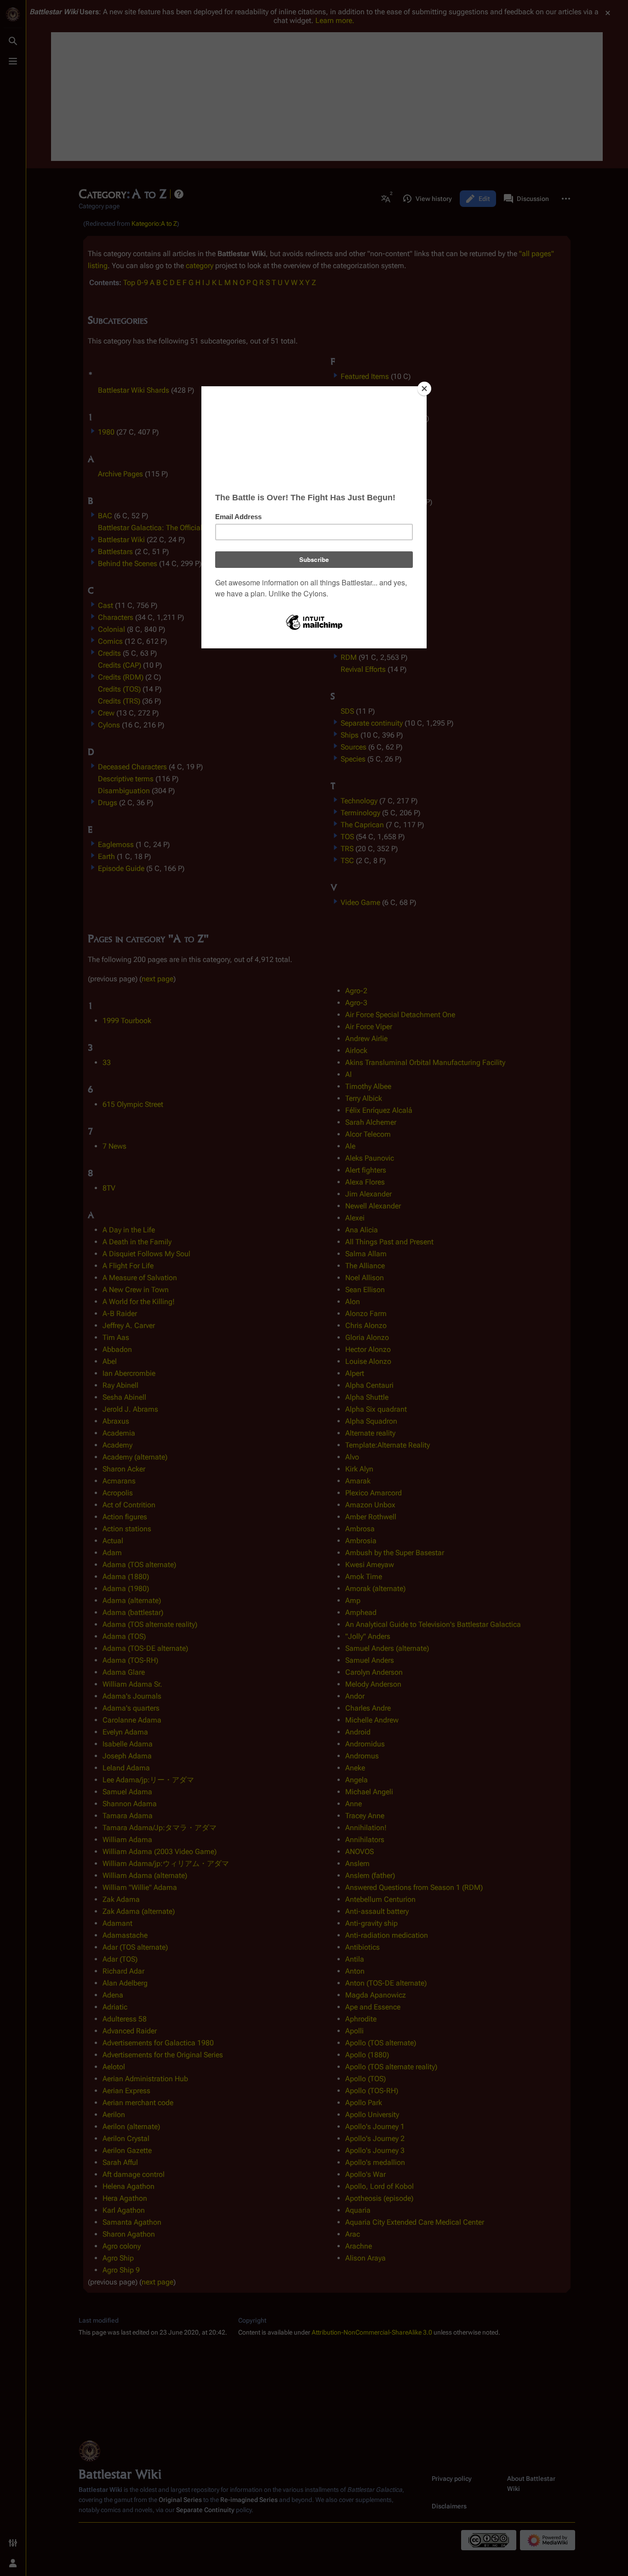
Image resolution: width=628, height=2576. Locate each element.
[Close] (424, 389)
